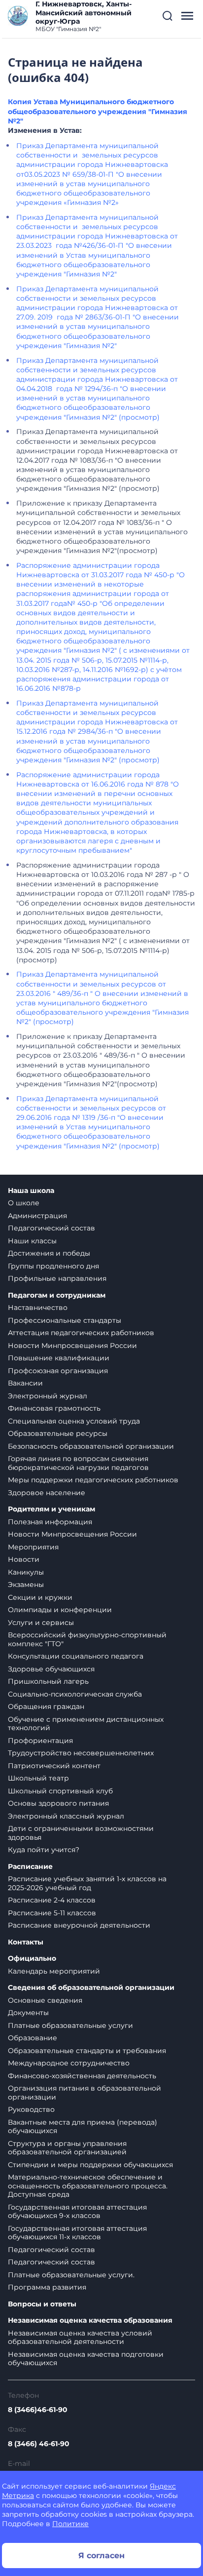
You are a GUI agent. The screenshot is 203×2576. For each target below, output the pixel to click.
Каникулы (26, 1572)
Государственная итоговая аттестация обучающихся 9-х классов (77, 2212)
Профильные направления (57, 1278)
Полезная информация (50, 1522)
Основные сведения (45, 2000)
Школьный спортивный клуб (60, 1791)
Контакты (26, 1942)
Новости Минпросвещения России (72, 1346)
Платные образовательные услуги (70, 2025)
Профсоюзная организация (58, 1371)
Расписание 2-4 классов (52, 1900)
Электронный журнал (48, 1396)
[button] (168, 16)
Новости (24, 1559)
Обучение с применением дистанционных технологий (86, 1724)
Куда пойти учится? (44, 1850)
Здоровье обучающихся (51, 1669)
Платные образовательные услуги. (71, 2275)
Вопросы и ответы (42, 2304)
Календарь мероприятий (54, 1971)
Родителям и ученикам (51, 1509)
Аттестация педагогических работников (81, 1333)
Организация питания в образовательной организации (85, 2093)
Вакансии (25, 1383)
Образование (33, 2038)
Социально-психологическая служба (75, 1694)
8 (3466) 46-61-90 (39, 2444)
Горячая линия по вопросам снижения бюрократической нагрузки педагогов (78, 1463)
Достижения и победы (49, 1253)
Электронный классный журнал (66, 1816)
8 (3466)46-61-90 (38, 2410)
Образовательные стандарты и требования (87, 2051)
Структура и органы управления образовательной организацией (67, 2148)
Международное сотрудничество (69, 2063)
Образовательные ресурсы (58, 1433)
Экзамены (26, 1585)
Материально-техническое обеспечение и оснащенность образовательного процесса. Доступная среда (88, 2186)
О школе (24, 1203)
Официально (32, 1959)
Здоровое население (47, 1493)
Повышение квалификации (59, 1358)
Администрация (37, 1216)
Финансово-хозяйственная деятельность (82, 2076)
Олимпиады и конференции (60, 1610)
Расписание (30, 1867)
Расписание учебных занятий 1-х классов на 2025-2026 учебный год (87, 1883)
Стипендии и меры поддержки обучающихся (90, 2165)
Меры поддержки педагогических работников (93, 1480)
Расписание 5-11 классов (52, 1913)
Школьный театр (38, 1778)
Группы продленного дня (53, 1266)
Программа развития (47, 2287)
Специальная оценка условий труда (74, 1421)
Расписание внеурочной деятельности (79, 1925)
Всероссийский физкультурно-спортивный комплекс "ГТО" (87, 1639)
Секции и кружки (40, 1597)
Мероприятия (33, 1547)
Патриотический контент (54, 1766)
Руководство (31, 2109)
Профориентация (40, 1741)
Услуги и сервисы (41, 1623)
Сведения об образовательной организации (91, 1988)
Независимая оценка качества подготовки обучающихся (86, 2359)
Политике (70, 2524)
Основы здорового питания (58, 1803)
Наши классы (32, 1241)
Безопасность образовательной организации (91, 1446)
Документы (28, 2013)
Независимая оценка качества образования (90, 2320)
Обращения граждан (46, 1706)
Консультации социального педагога (76, 1656)
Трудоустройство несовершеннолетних (81, 1753)
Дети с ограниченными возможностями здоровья (81, 1833)
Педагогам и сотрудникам (57, 1295)
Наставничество (38, 1308)
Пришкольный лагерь (48, 1681)
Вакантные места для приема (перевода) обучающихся (83, 2127)
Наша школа (31, 1191)
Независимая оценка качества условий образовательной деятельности (80, 2338)
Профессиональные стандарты (65, 1320)
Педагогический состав (51, 1228)
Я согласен (101, 2556)
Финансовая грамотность (54, 1408)
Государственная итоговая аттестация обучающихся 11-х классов (77, 2233)
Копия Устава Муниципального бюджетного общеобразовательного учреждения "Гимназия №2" (98, 111)
